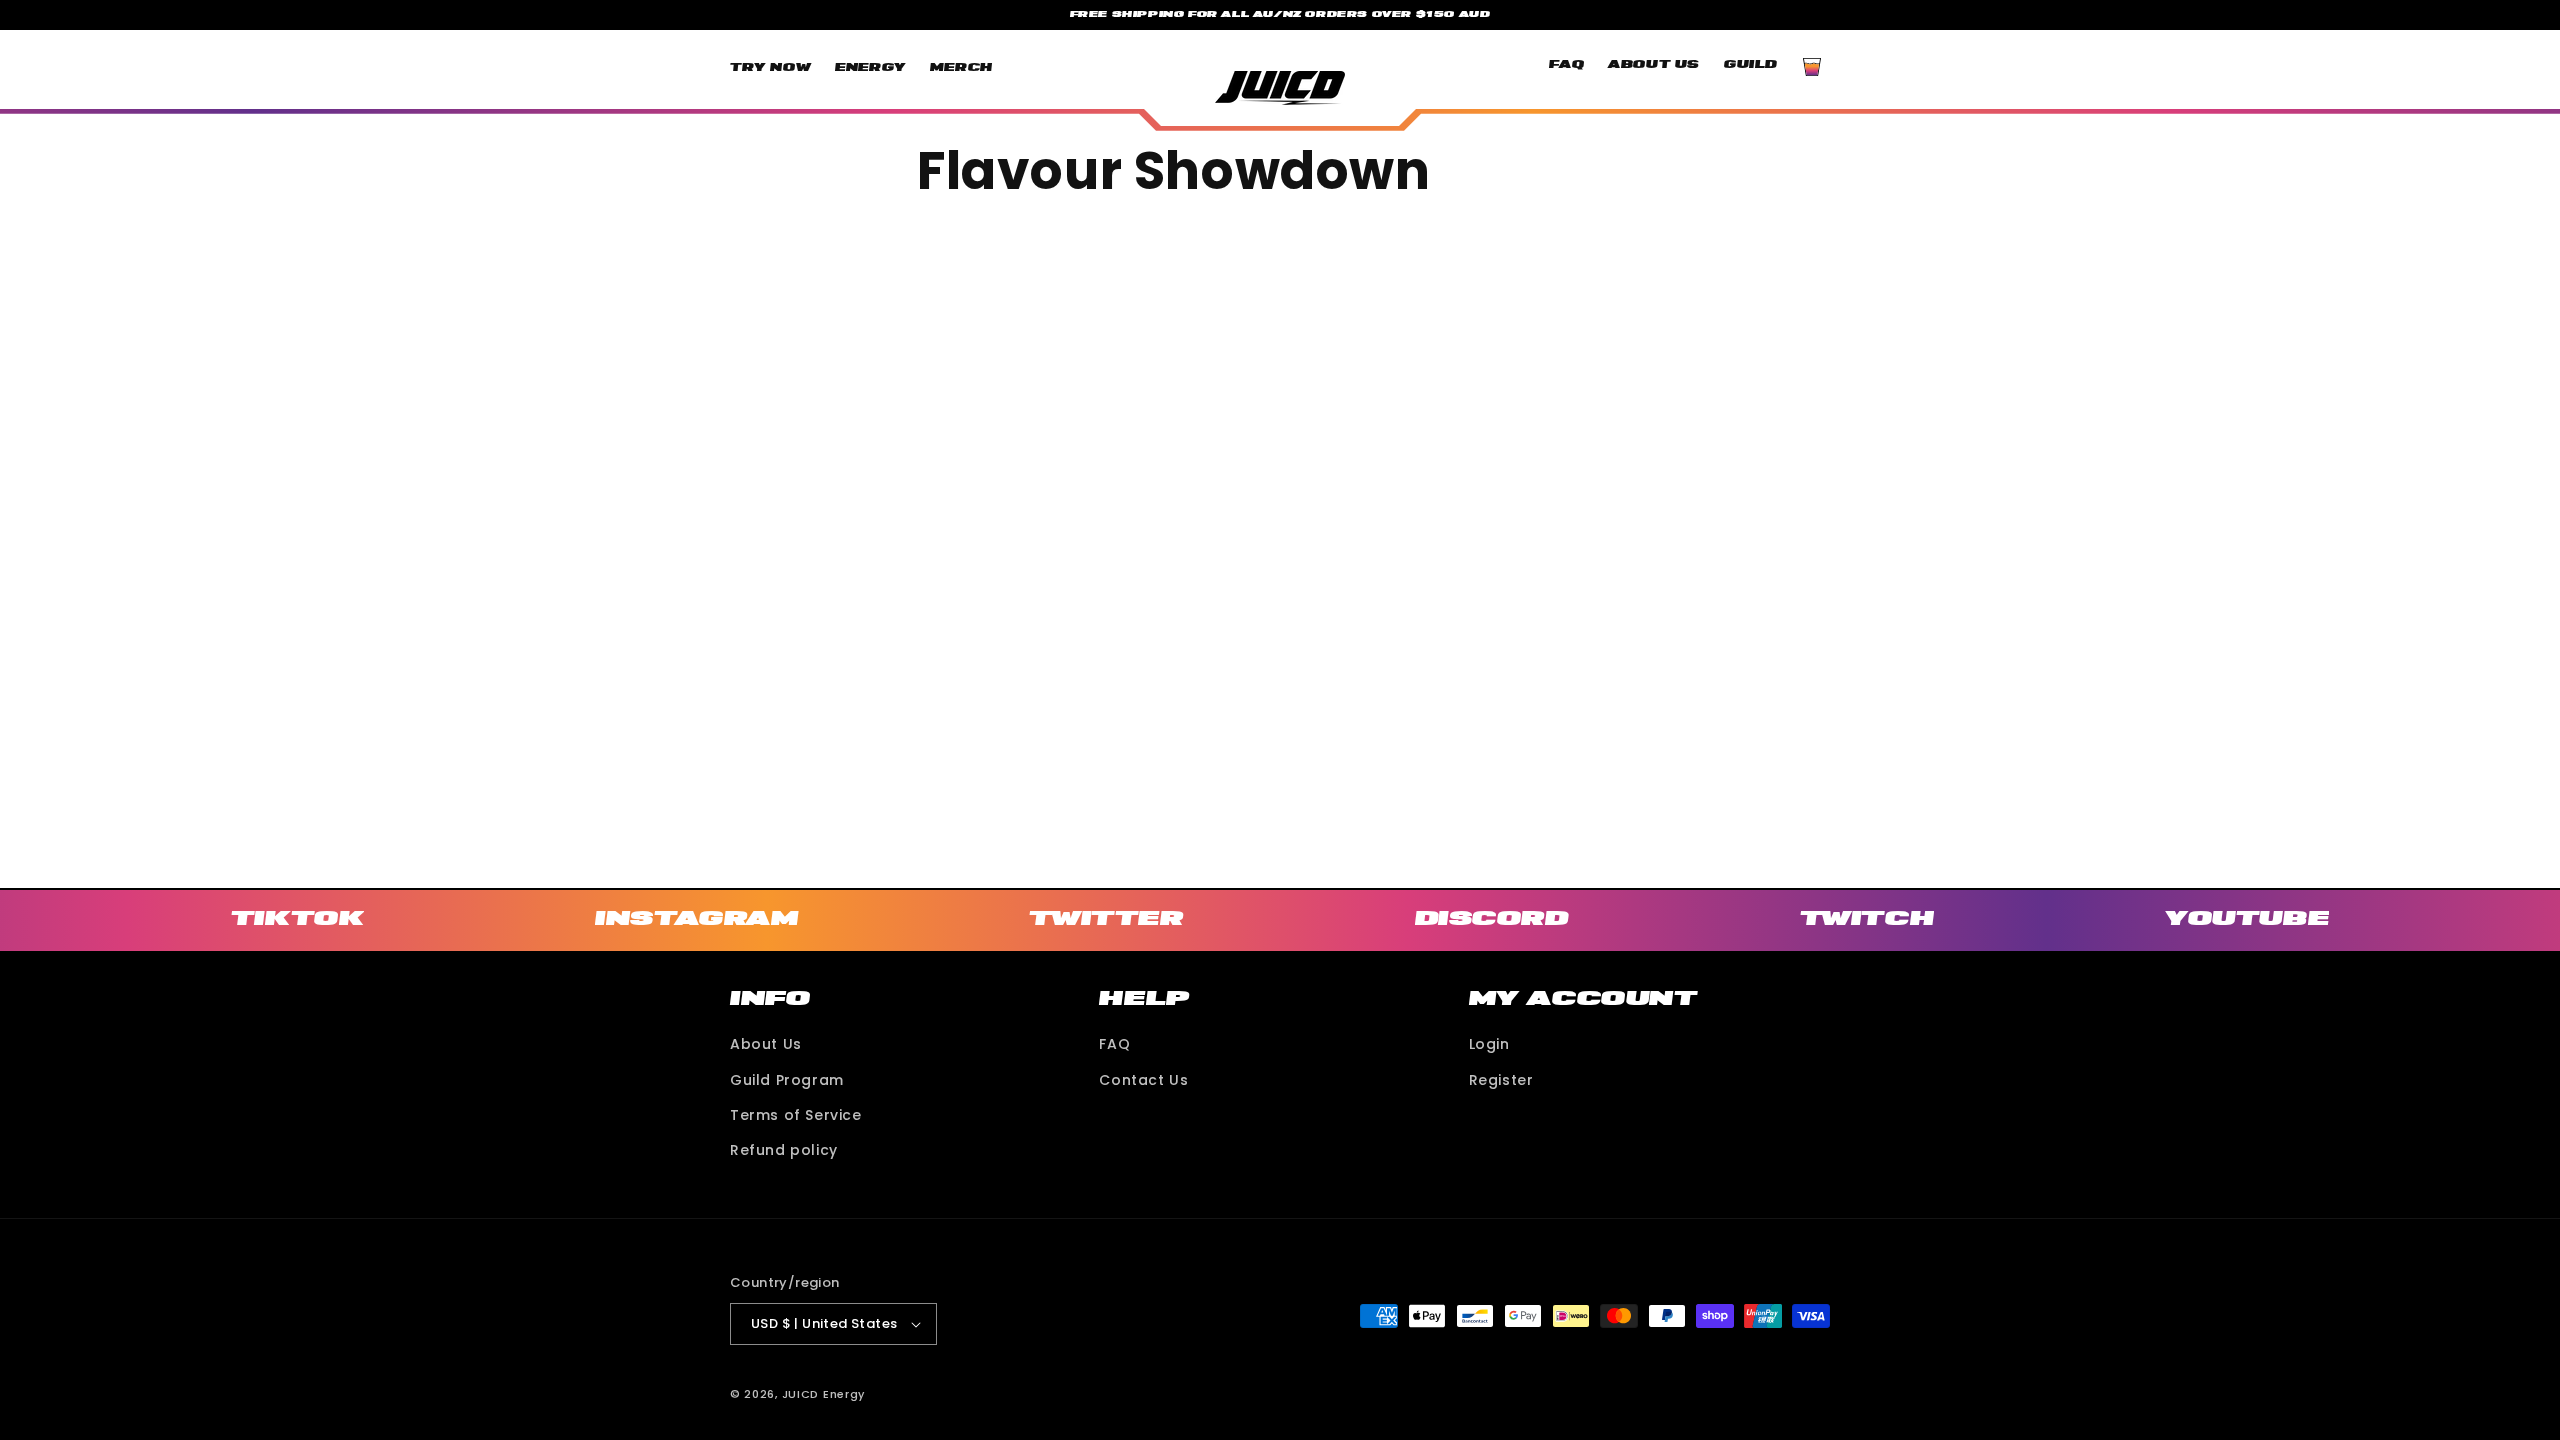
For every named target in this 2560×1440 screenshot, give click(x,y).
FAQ (1114, 1044)
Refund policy (784, 1150)
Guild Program (787, 1080)
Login (1489, 1044)
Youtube (2247, 918)
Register (1501, 1080)
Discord (1492, 918)
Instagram (696, 918)
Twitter (1106, 918)
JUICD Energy (823, 1394)
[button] (1812, 67)
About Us (766, 1044)
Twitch (1867, 918)
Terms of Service (796, 1115)
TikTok (298, 918)
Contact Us (1143, 1080)
